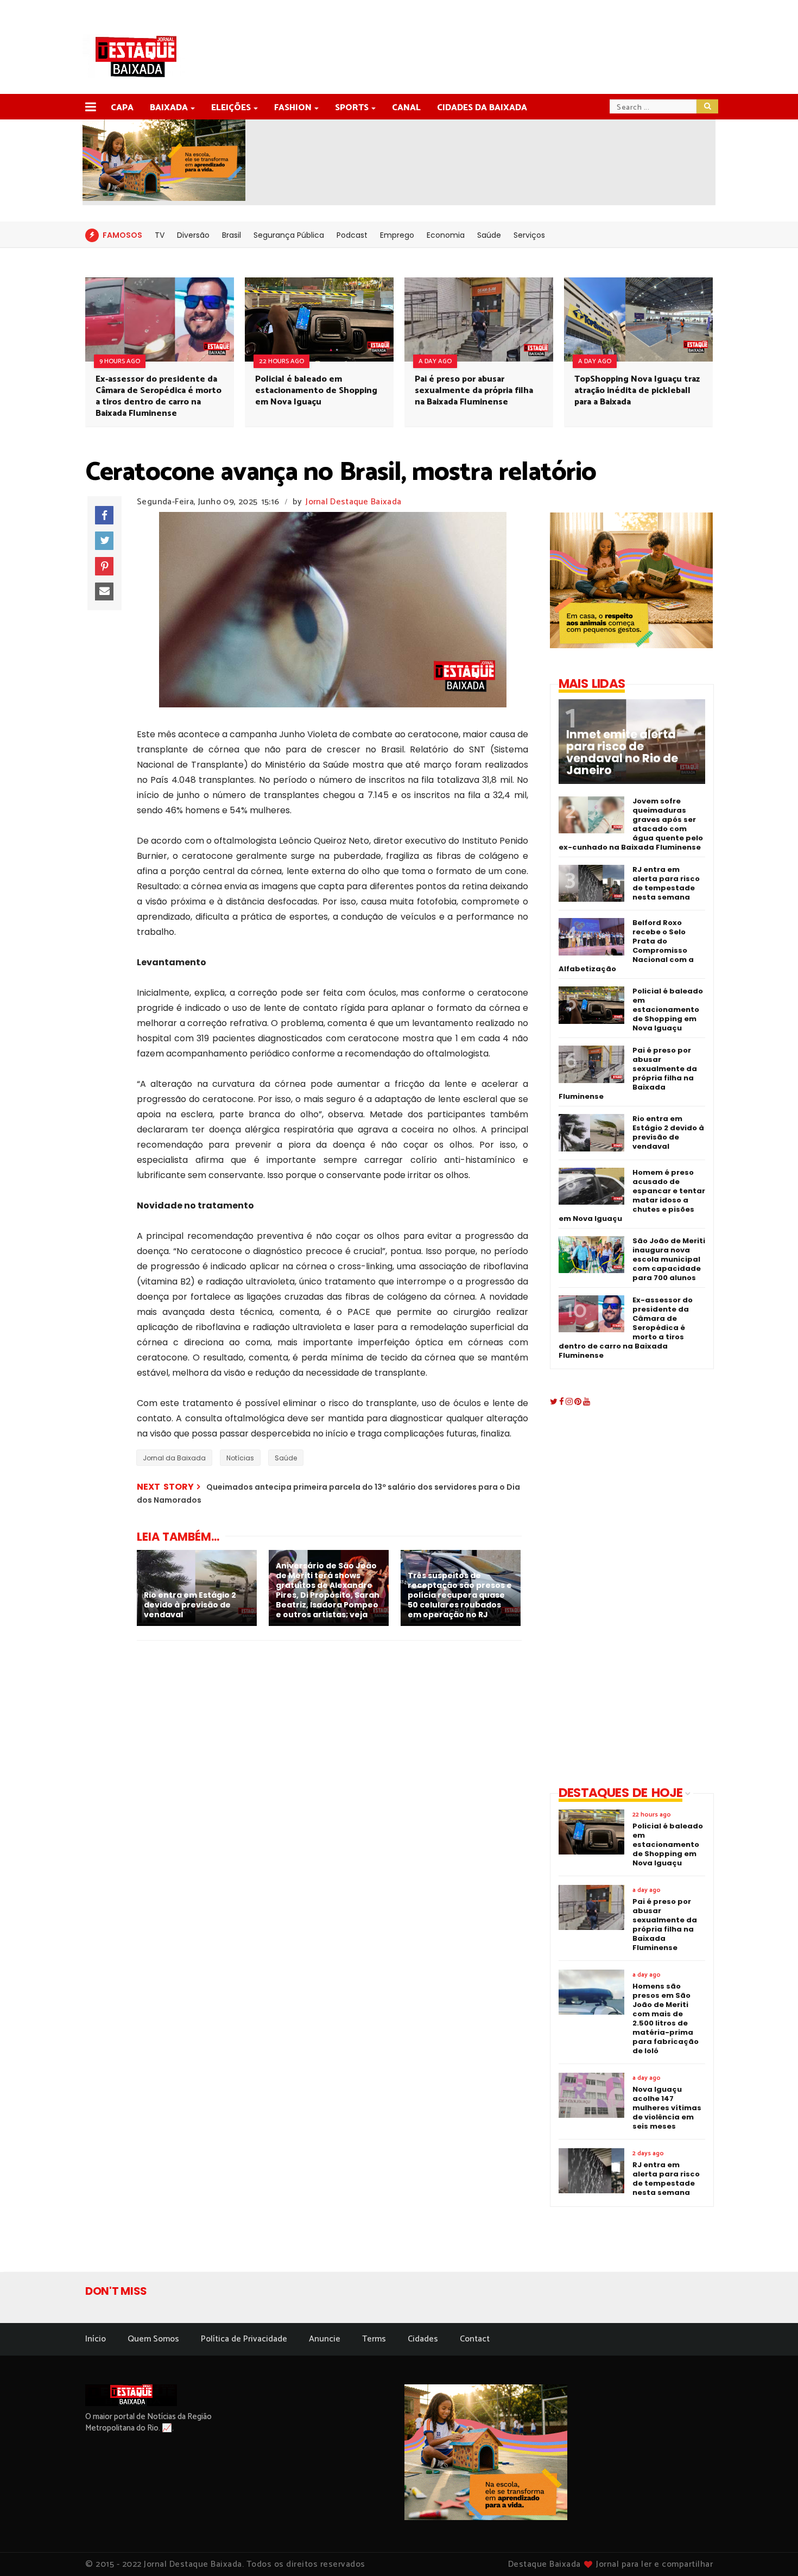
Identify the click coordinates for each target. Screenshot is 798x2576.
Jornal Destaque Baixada (353, 502)
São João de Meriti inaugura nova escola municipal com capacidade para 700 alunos (669, 1259)
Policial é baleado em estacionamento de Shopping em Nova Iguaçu (316, 391)
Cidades (423, 2339)
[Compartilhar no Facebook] (104, 515)
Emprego (397, 235)
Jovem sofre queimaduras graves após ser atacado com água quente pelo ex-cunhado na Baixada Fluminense (631, 824)
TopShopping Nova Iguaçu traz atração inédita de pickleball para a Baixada (637, 391)
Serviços (529, 235)
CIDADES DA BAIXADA (482, 108)
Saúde (489, 235)
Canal (406, 108)
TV (160, 235)
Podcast (352, 235)
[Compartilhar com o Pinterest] (104, 566)
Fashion (293, 108)
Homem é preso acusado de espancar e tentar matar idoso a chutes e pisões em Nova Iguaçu (632, 1195)
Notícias (240, 1458)
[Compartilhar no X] (104, 541)
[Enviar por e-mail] (104, 592)
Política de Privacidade (244, 2339)
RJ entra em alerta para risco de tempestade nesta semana (666, 883)
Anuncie (325, 2339)
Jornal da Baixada (174, 1458)
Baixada (169, 108)
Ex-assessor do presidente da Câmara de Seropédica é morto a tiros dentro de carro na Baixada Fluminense (159, 396)
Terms (374, 2339)
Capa (122, 108)
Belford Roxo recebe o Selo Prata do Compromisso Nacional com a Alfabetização (626, 946)
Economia (446, 235)
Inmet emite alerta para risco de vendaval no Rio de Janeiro (622, 752)
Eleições (231, 108)
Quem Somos (153, 2339)
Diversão (193, 235)
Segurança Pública (289, 235)
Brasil (232, 235)
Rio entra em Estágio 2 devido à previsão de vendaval (668, 1132)
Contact (475, 2339)
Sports (352, 108)
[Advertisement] (623, 1598)
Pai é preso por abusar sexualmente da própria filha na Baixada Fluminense (474, 391)
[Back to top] (771, 2550)
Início (96, 2339)
